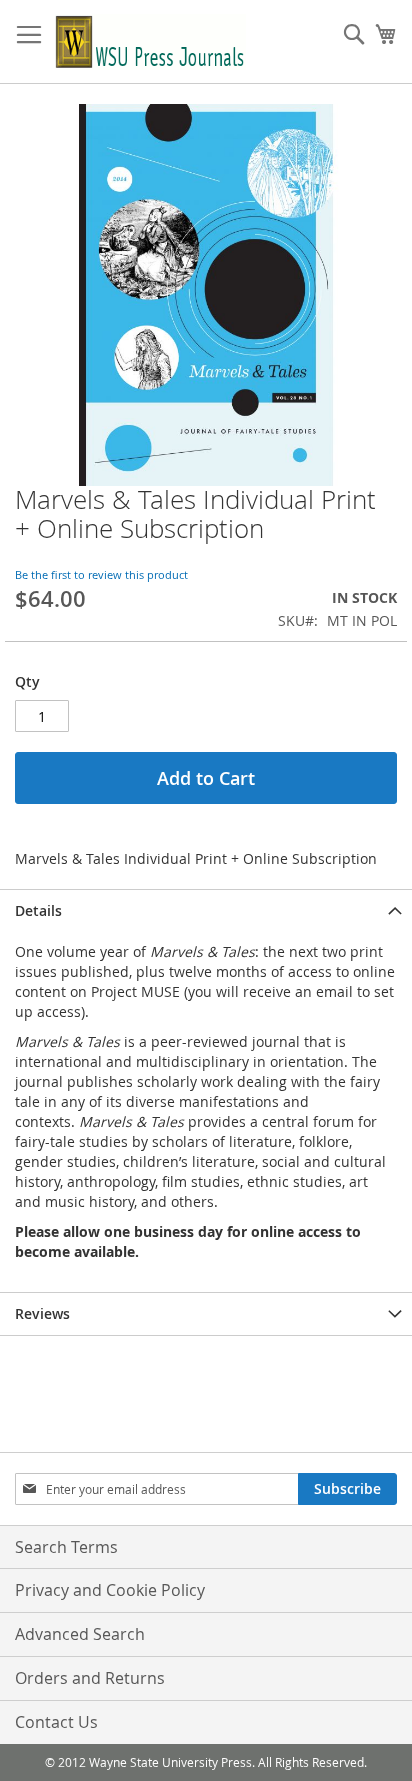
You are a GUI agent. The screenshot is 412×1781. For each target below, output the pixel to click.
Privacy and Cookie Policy (110, 1590)
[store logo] (150, 42)
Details (38, 910)
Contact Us (56, 1722)
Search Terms (66, 1547)
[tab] (206, 910)
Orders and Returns (90, 1678)
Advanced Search (80, 1634)
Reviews (42, 1313)
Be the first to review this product (101, 574)
